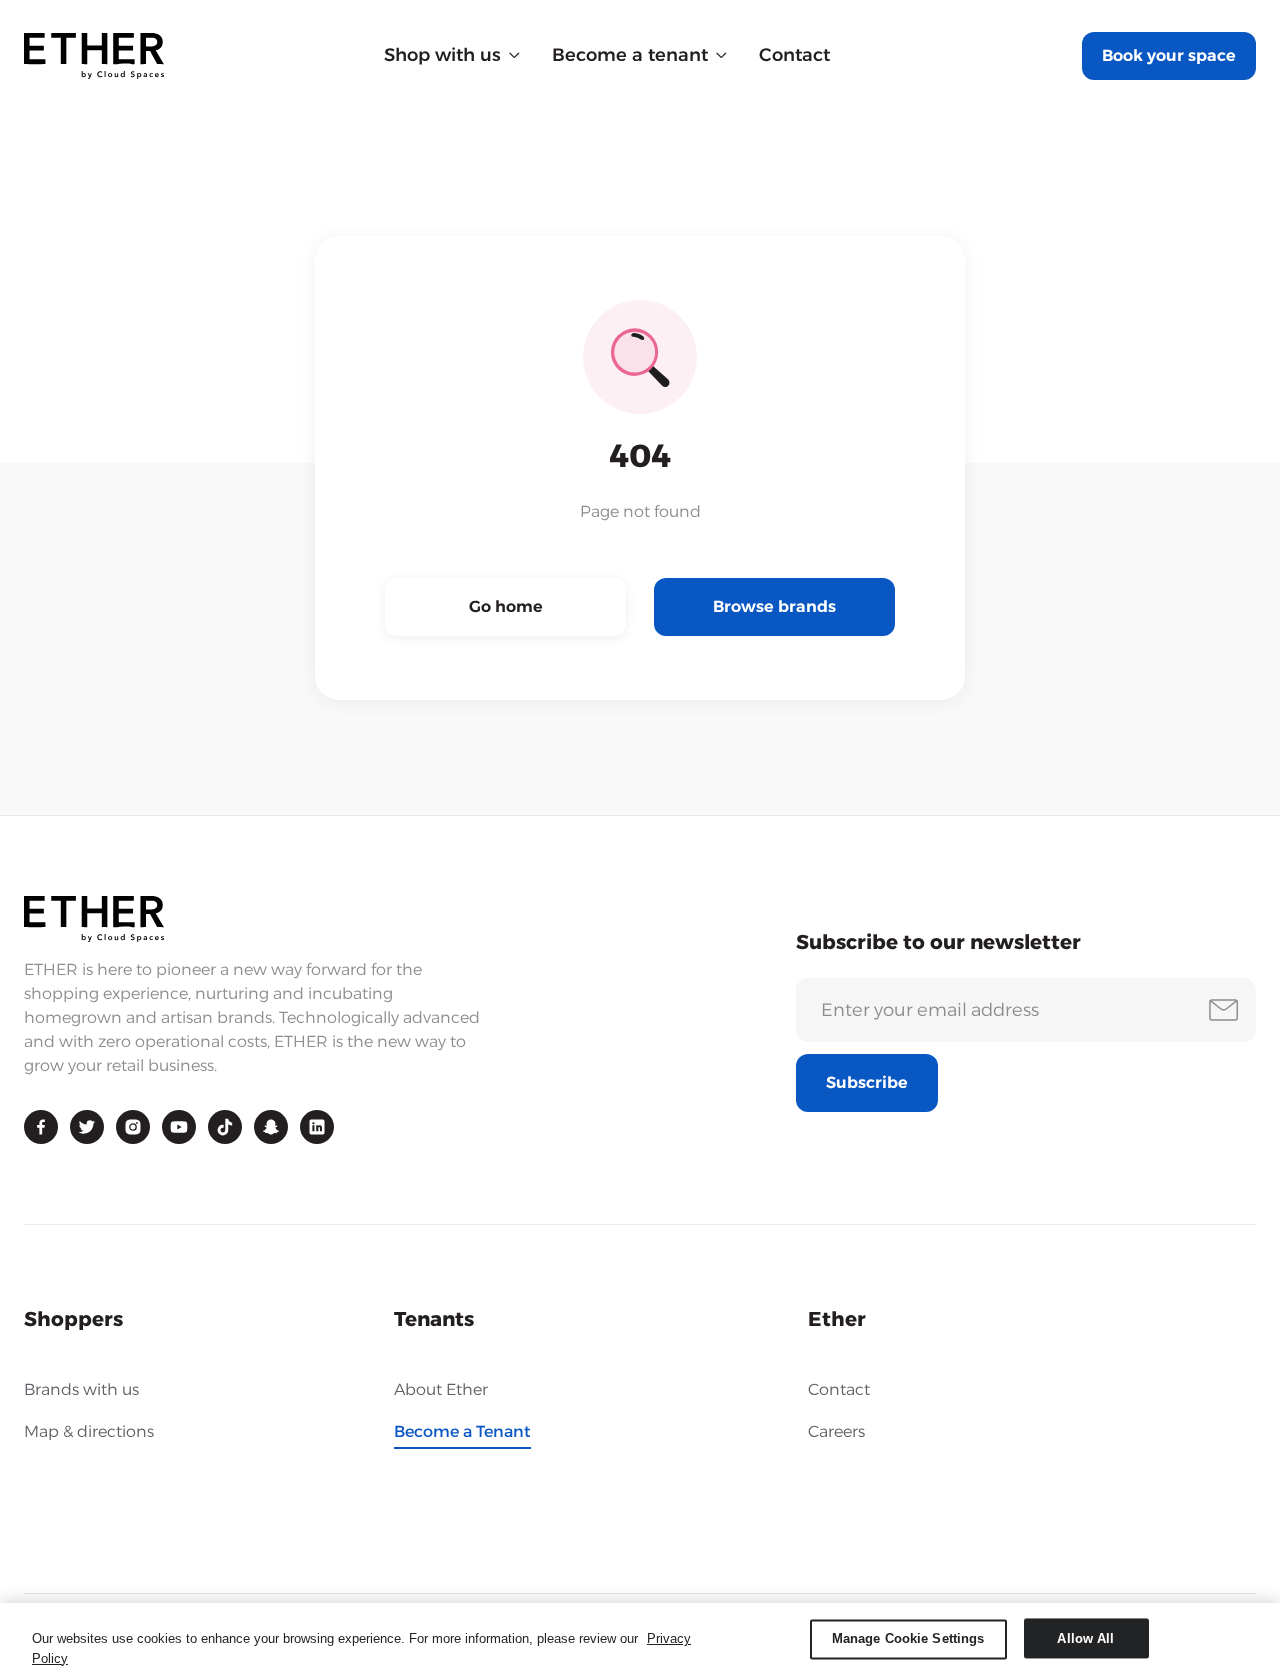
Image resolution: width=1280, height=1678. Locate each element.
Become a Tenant (462, 1432)
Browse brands (774, 606)
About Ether (441, 1389)
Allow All (1085, 1638)
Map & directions (89, 1431)
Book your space (1169, 55)
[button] (452, 55)
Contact (794, 55)
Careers (836, 1431)
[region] (640, 1640)
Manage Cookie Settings (908, 1638)
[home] (94, 56)
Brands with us (81, 1389)
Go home (506, 606)
